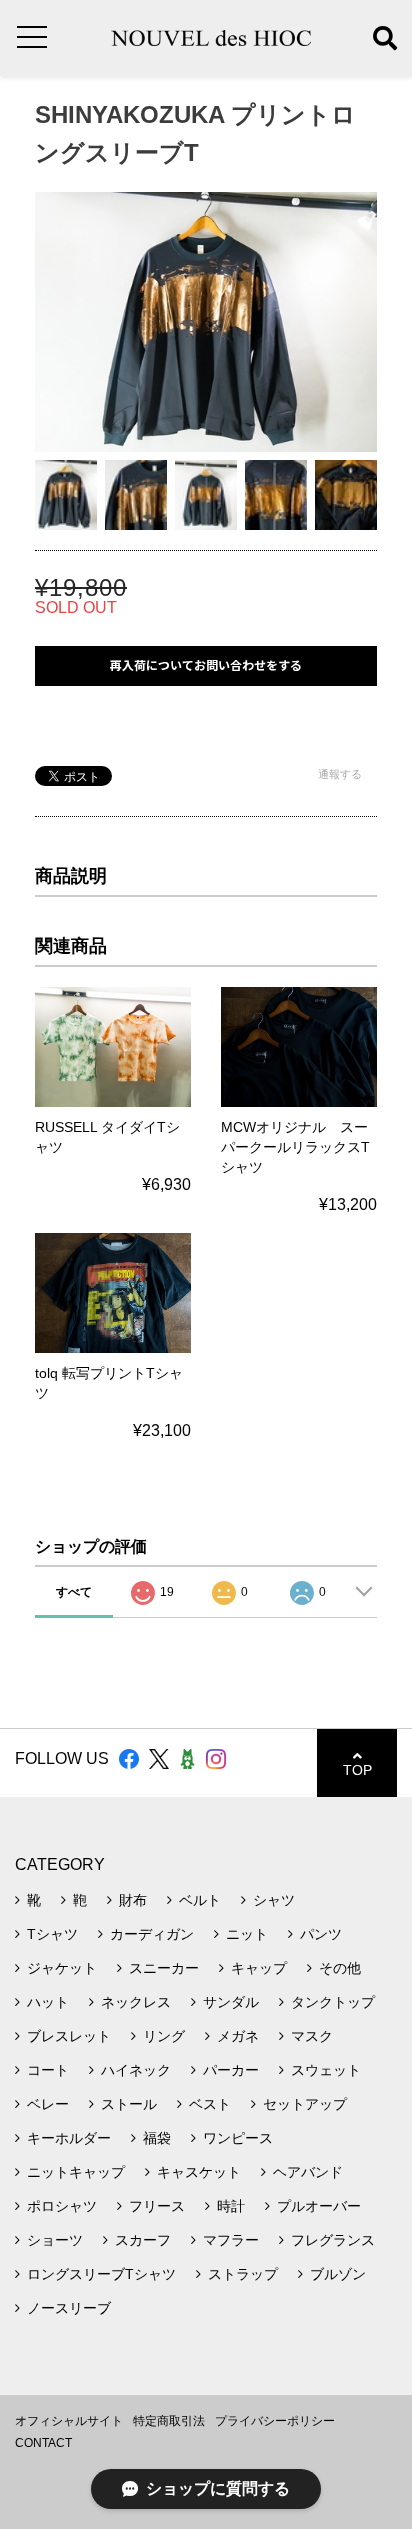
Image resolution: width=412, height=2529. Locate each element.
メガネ (238, 2036)
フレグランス (333, 2240)
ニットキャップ (76, 2172)
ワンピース (238, 2138)
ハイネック (136, 2070)
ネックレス (136, 2002)
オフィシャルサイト (69, 2421)
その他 (340, 1968)
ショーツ (55, 2240)
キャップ (259, 1968)
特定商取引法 (169, 2421)
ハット (48, 2002)
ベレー (48, 2104)
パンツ (321, 1934)
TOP (357, 1770)
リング (164, 2036)
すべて (74, 1592)
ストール (129, 2104)
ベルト (200, 1900)
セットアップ (305, 2104)
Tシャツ (52, 1934)
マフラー (231, 2240)
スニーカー (164, 1968)
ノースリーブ (69, 2308)
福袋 (157, 2138)
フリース (157, 2206)
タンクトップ (333, 2002)
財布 (133, 1900)
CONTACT (43, 2443)
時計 (231, 2206)
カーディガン (152, 1934)
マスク (312, 2036)
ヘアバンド (308, 2172)
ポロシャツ (62, 2206)
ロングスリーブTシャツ (101, 2274)
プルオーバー (319, 2206)
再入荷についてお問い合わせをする (206, 665)
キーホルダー (69, 2138)
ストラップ (243, 2274)
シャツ (274, 1900)
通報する (340, 774)
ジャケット (62, 1968)
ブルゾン (338, 2274)
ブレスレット (69, 2036)
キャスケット (199, 2172)
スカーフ (143, 2240)
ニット (247, 1934)
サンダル (231, 2002)
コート (48, 2070)
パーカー (231, 2070)
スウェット (326, 2070)
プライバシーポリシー (275, 2421)
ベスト (210, 2104)
